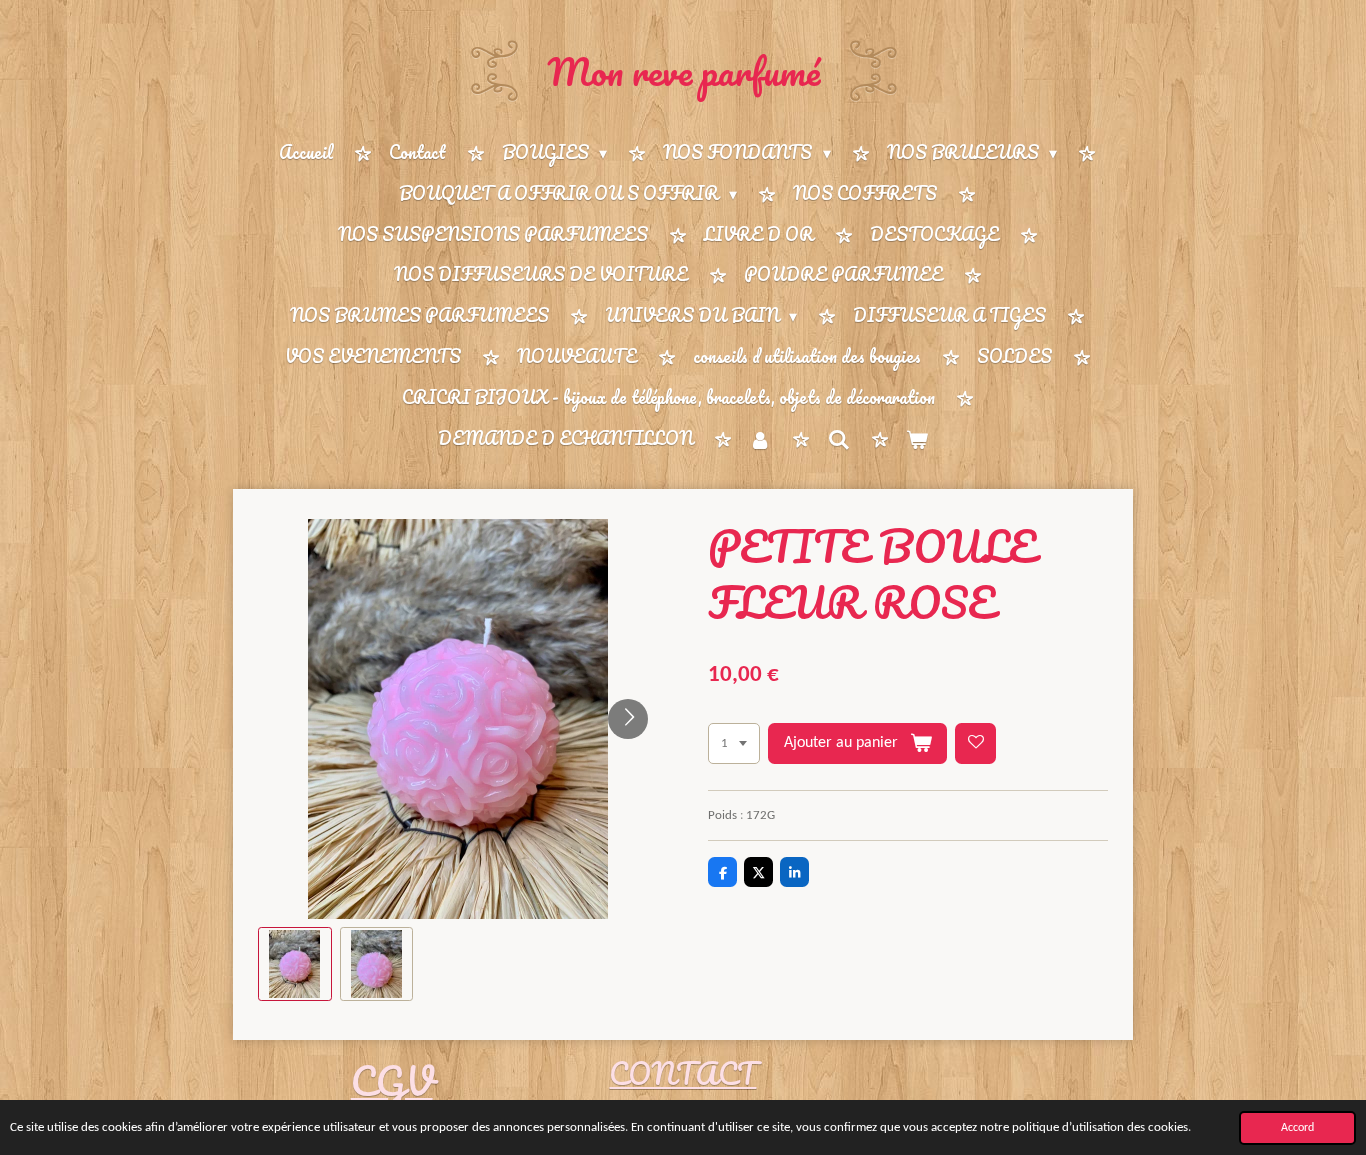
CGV (392, 1080)
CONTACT (682, 1073)
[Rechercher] (838, 439)
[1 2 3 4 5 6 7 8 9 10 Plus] (734, 743)
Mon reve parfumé (683, 71)
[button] (295, 964)
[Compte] (760, 439)
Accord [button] (1297, 1128)
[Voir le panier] (917, 439)
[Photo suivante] (628, 719)
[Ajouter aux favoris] (975, 743)
